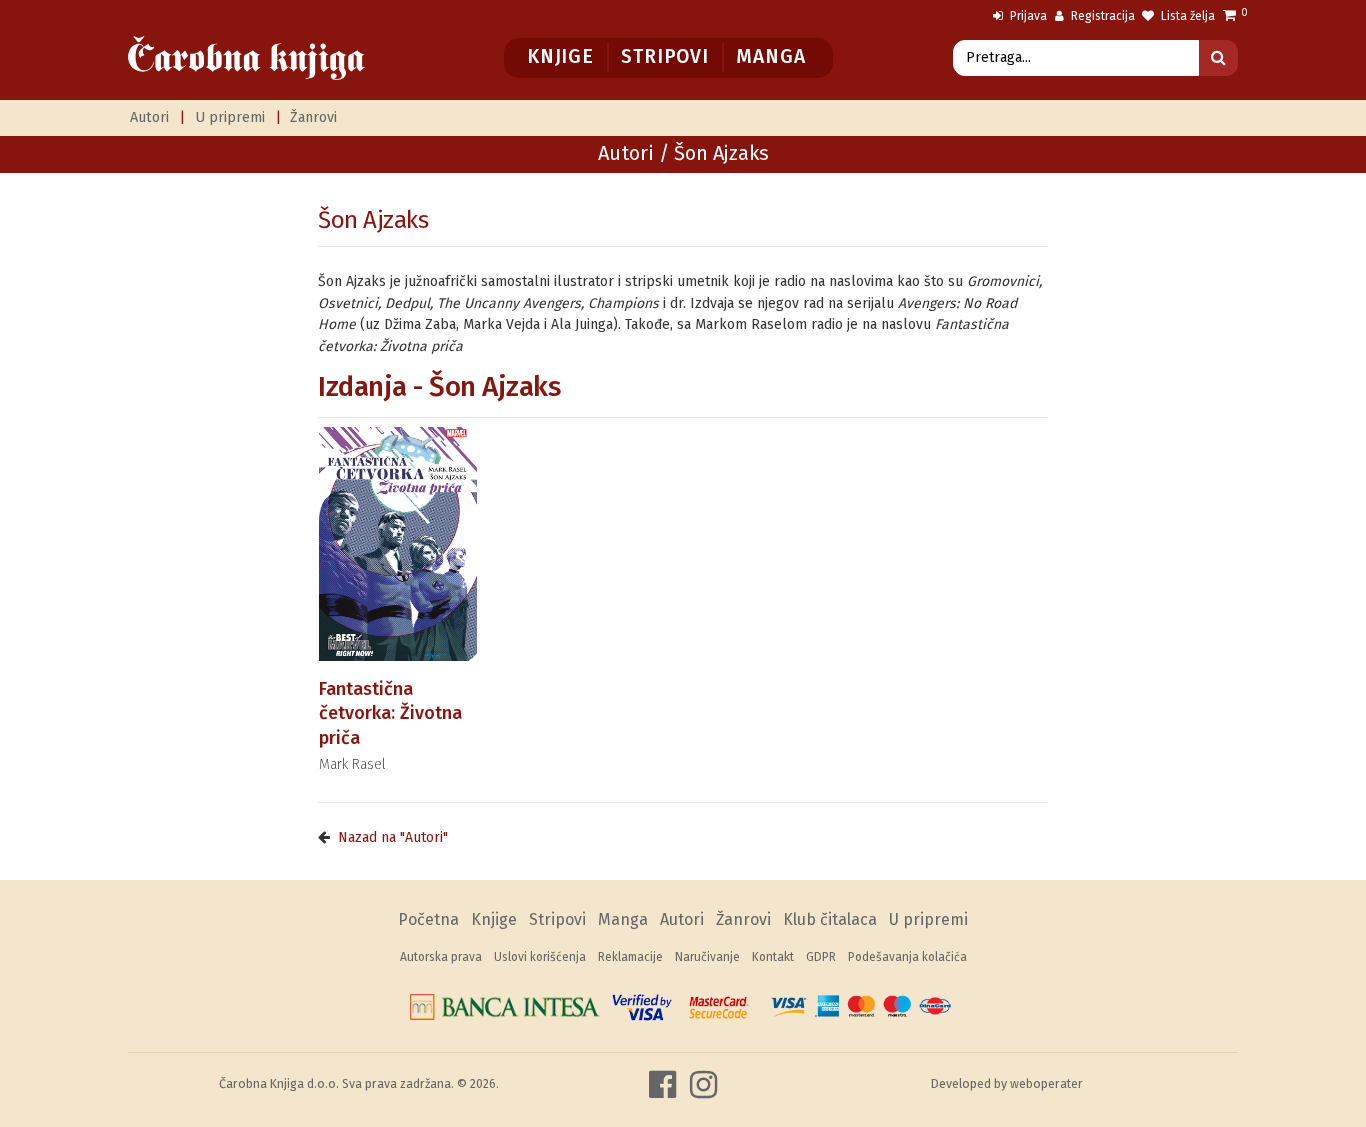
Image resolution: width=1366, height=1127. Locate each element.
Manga (770, 56)
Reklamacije (630, 957)
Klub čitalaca (830, 919)
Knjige (560, 56)
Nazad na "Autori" (393, 837)
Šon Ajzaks (373, 220)
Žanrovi (313, 117)
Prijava (1027, 16)
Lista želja (1186, 16)
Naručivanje (707, 957)
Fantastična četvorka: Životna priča (390, 713)
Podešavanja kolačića (907, 957)
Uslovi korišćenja (540, 957)
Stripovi (664, 56)
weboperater (1046, 1083)
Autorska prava (441, 957)
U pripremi (230, 117)
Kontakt (773, 957)
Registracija (1101, 16)
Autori (149, 117)
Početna (428, 919)
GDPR (821, 957)
